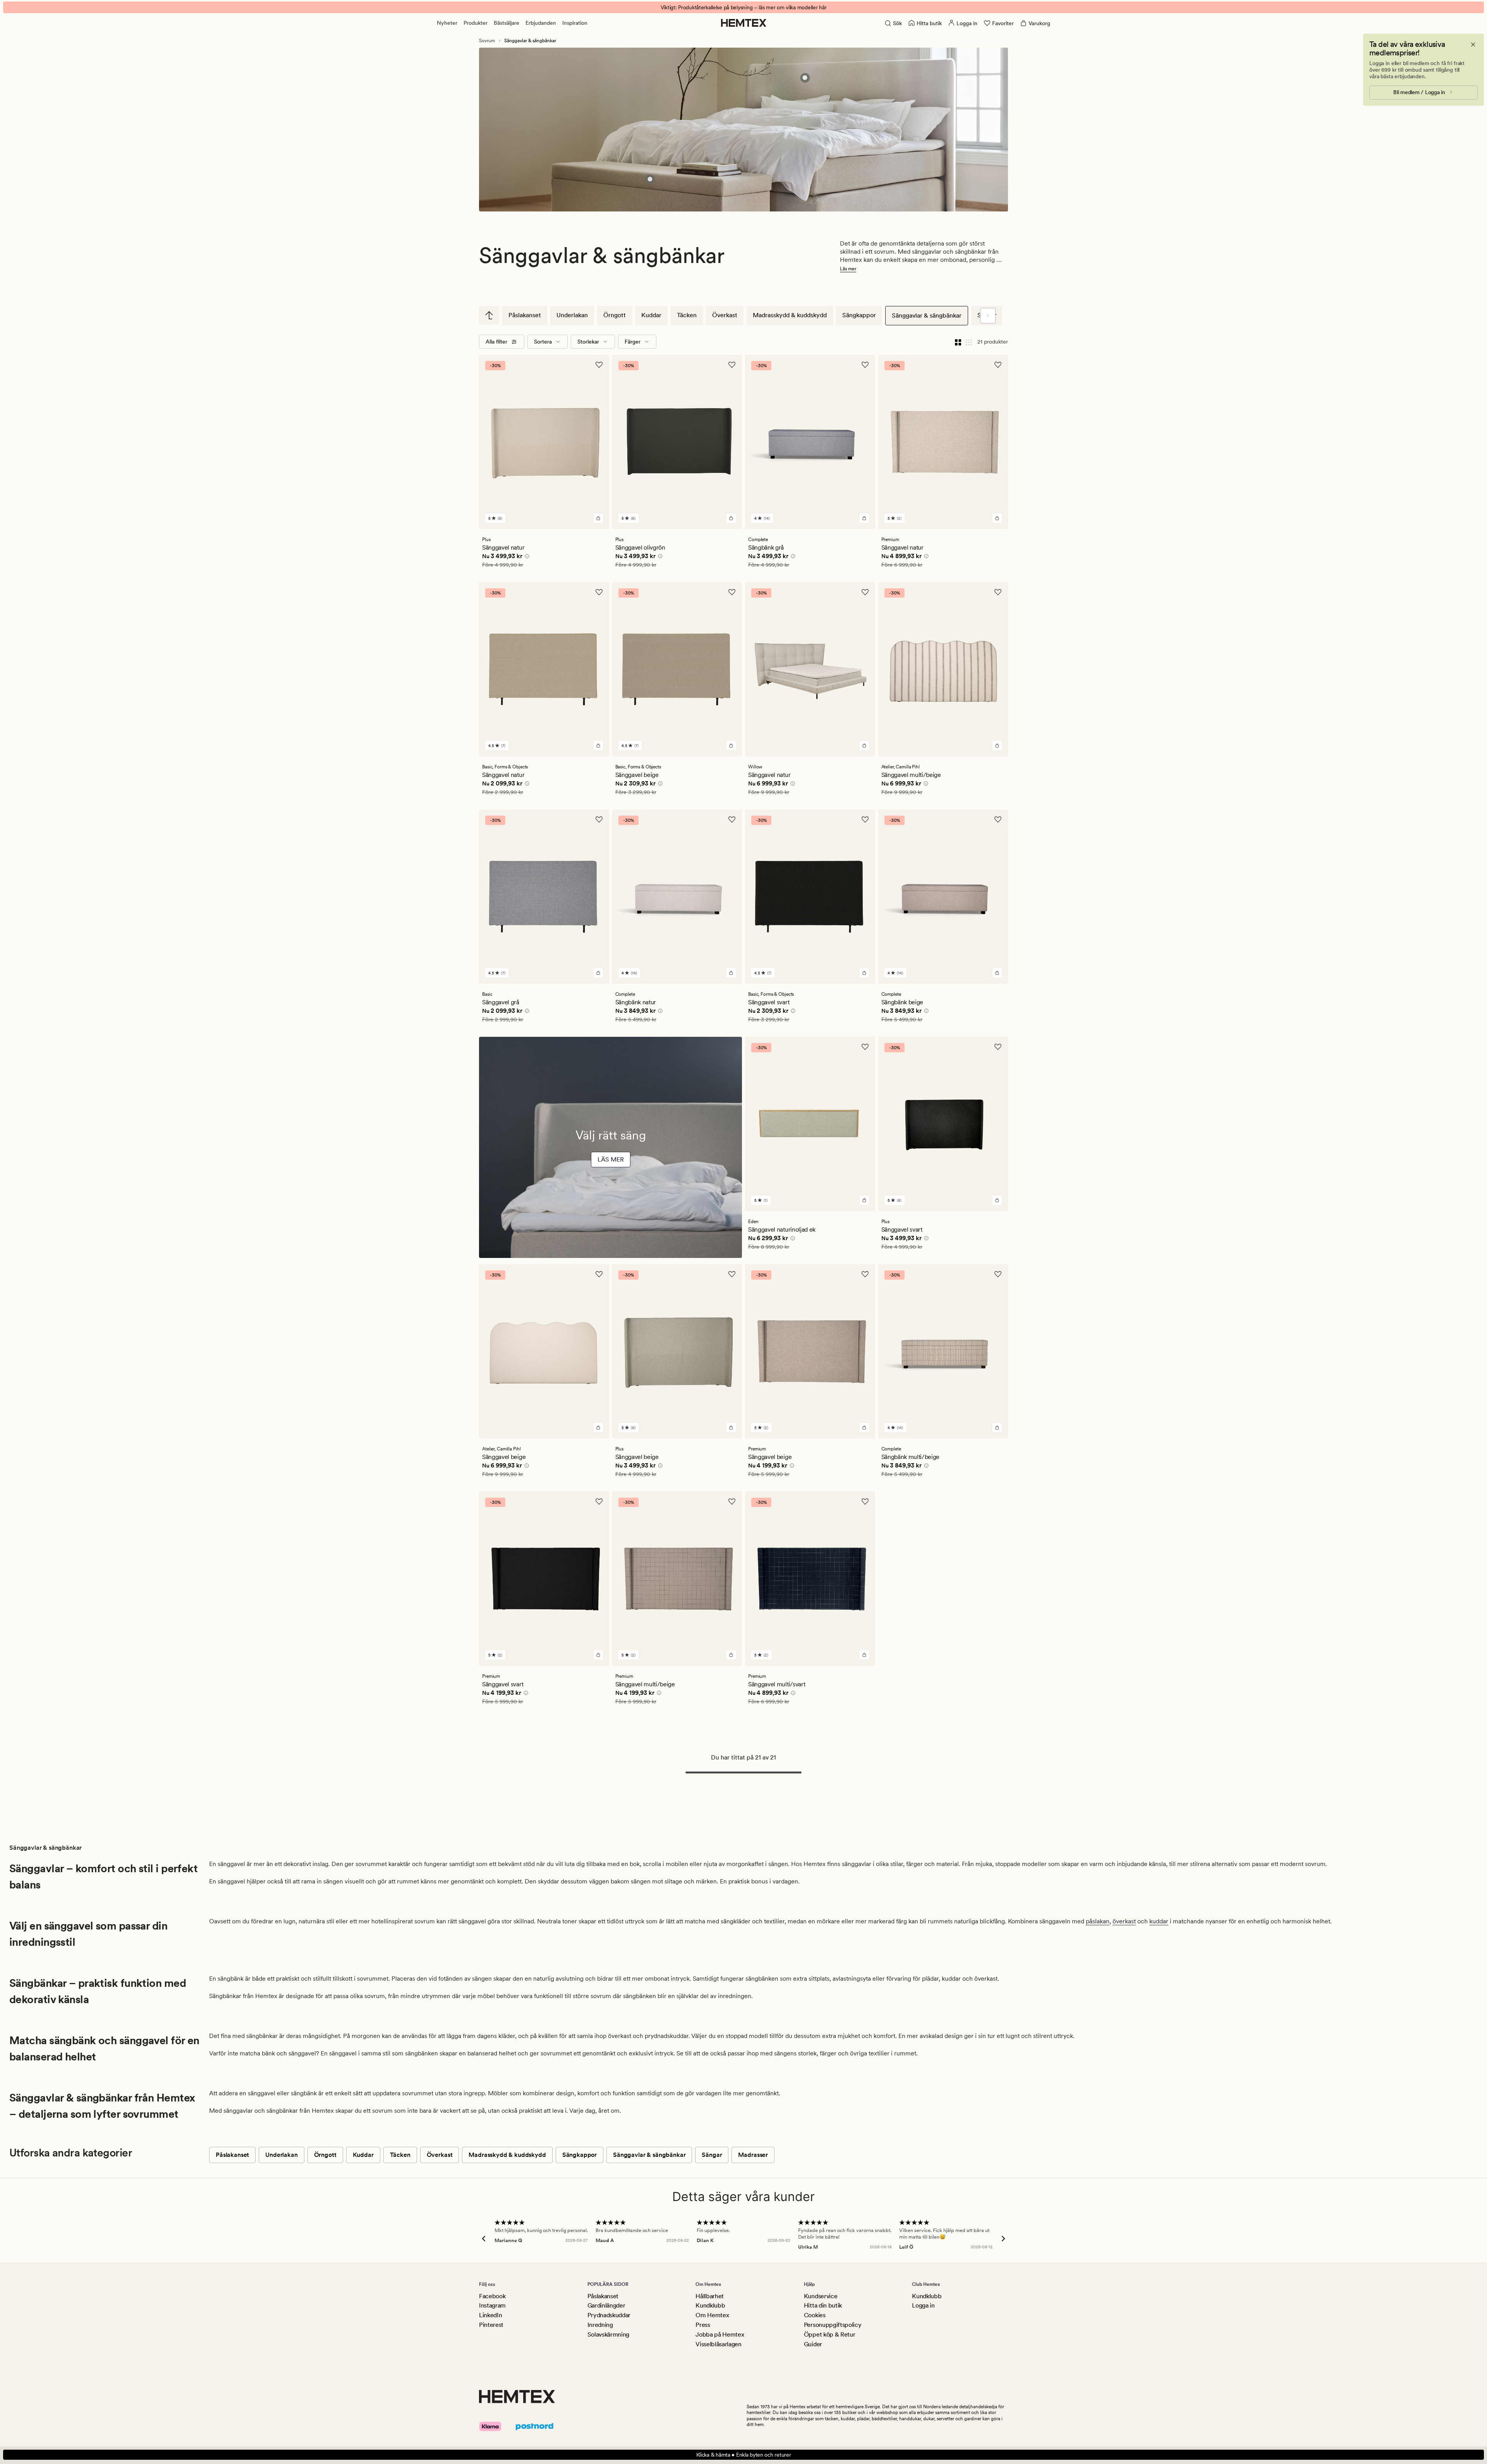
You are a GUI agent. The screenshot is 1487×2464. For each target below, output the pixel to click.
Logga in (923, 2305)
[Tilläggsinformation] (526, 557)
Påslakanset (525, 315)
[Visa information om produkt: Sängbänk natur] (650, 179)
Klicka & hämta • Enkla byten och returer (744, 2455)
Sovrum (487, 41)
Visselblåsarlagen (719, 2344)
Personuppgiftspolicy (833, 2325)
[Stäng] (1473, 45)
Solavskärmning (609, 2334)
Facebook (492, 2296)
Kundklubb (710, 2305)
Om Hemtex (712, 2315)
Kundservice (821, 2296)
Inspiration (575, 23)
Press (703, 2325)
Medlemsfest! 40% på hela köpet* (743, 7)
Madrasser (753, 2155)
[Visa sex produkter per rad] (969, 342)
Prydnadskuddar (609, 2315)
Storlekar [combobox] (588, 342)
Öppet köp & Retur (830, 2334)
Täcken (687, 315)
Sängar (712, 2155)
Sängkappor (859, 315)
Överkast (725, 315)
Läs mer (848, 269)
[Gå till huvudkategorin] (489, 315)
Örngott (615, 315)
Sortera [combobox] (543, 342)
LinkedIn (490, 2315)
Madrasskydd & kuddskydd (790, 315)
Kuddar (651, 315)
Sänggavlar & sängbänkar (927, 315)
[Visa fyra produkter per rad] (958, 342)
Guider (813, 2344)
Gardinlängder (606, 2305)
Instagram (492, 2305)
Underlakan (572, 315)
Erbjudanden (541, 23)
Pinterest (491, 2325)
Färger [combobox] (633, 342)
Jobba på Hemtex (720, 2334)
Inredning (600, 2325)
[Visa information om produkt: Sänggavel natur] (805, 78)
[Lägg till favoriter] (599, 365)
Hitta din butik (823, 2305)
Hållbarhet (710, 2296)
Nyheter (447, 23)
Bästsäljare (507, 23)
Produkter (476, 23)
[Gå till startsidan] (744, 23)
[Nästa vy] (988, 316)
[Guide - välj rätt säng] (610, 1168)
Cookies (815, 2315)
